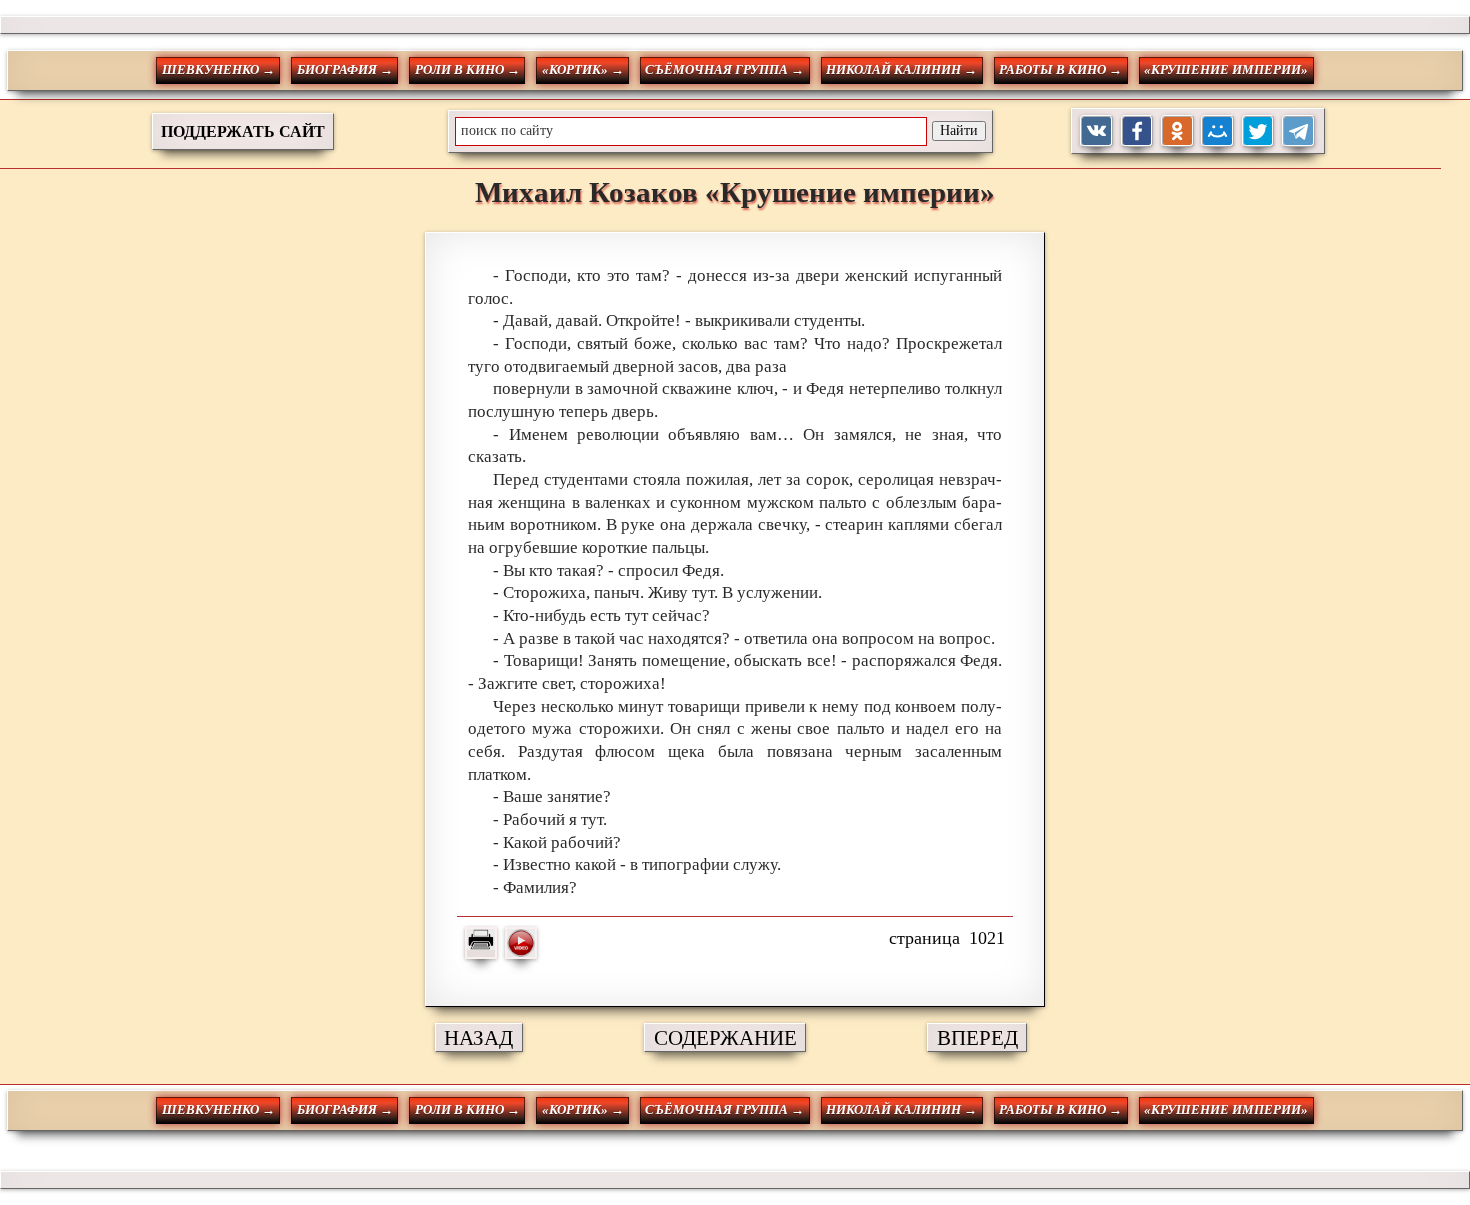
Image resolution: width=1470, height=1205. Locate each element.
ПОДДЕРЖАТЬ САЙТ (243, 131)
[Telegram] (1298, 131)
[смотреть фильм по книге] (521, 943)
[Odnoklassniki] (1177, 131)
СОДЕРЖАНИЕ (725, 1037)
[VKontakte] (1096, 131)
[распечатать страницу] (481, 943)
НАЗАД (478, 1037)
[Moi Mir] (1217, 131)
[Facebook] (1137, 131)
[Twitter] (1258, 131)
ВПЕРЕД (977, 1037)
